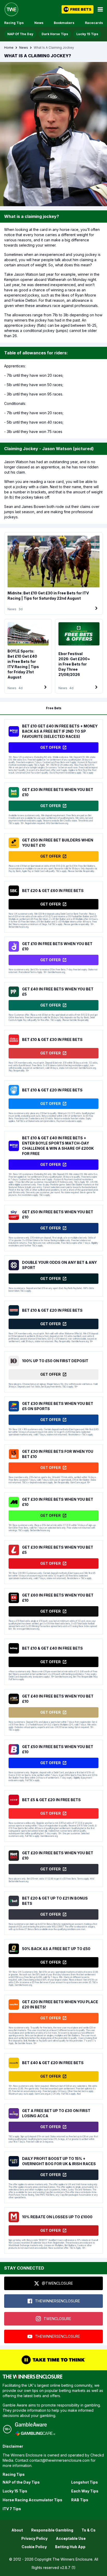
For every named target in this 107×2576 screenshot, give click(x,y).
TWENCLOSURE (57, 2319)
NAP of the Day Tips (21, 2482)
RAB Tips (80, 2500)
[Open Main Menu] (100, 9)
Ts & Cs (89, 2530)
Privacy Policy (34, 2538)
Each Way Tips (85, 2491)
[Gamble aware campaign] (35, 2424)
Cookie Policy (34, 2547)
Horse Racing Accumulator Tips (32, 2500)
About (17, 2530)
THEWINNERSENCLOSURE (58, 2301)
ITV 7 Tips (12, 2509)
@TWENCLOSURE (57, 2283)
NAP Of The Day (20, 34)
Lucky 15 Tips (87, 34)
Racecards (94, 23)
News (39, 23)
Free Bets (54, 708)
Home (9, 48)
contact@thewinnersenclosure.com (59, 2460)
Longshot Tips (85, 2482)
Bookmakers (64, 23)
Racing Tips (14, 23)
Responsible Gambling (52, 2530)
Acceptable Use (71, 2538)
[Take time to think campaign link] (53, 2360)
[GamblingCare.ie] (35, 2433)
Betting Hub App (70, 2547)
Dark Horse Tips (55, 34)
